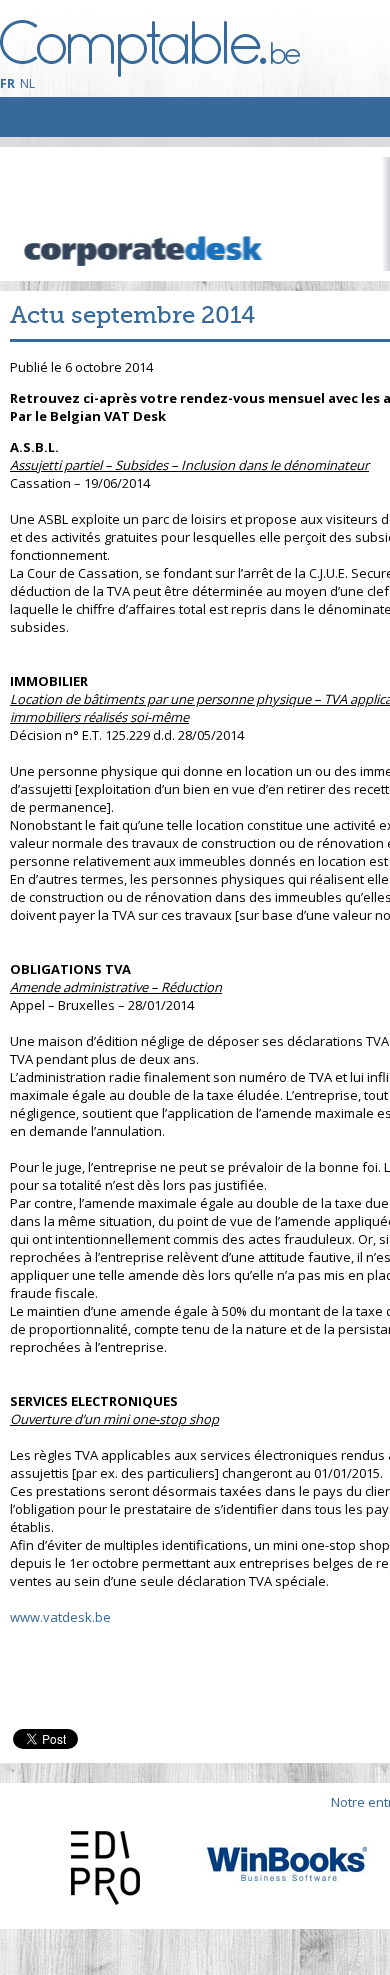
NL (27, 83)
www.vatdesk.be (60, 1617)
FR (7, 83)
